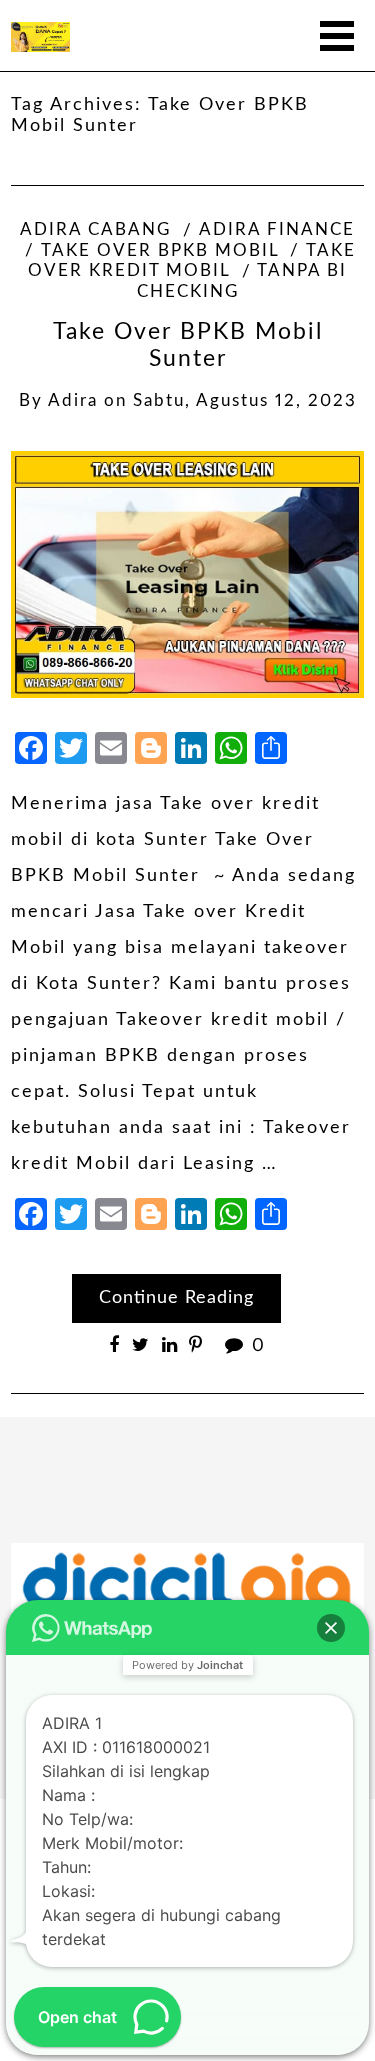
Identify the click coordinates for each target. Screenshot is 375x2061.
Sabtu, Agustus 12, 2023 (245, 401)
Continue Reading (176, 1298)
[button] (331, 1628)
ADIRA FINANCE (277, 230)
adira (73, 401)
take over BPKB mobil (160, 251)
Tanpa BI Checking (242, 281)
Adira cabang (95, 230)
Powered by (187, 1665)
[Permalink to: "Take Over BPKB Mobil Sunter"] (187, 574)
